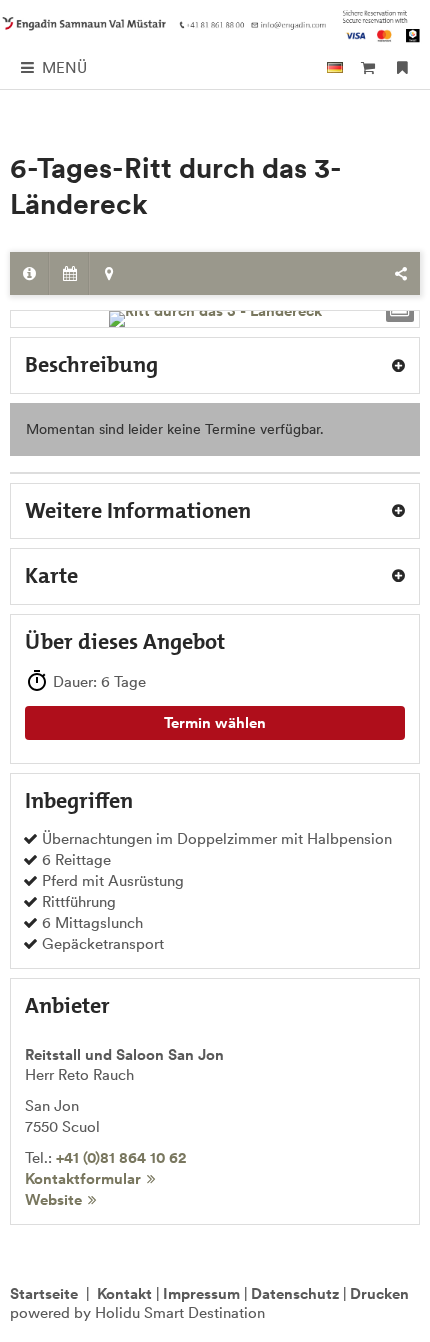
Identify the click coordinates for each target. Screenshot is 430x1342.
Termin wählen (215, 722)
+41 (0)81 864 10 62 (121, 1157)
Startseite (44, 1293)
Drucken (379, 1293)
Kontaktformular (83, 1178)
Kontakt (124, 1293)
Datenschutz (295, 1293)
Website (53, 1199)
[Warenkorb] (367, 67)
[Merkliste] (402, 67)
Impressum (201, 1293)
